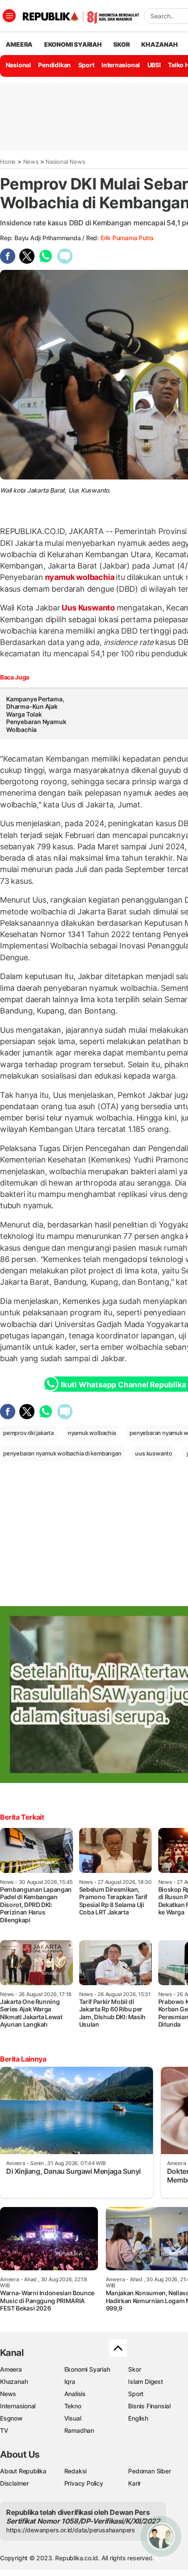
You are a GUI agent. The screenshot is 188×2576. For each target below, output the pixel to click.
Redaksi (76, 2471)
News (31, 162)
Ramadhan (79, 2430)
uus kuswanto (153, 1453)
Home (8, 162)
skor (121, 44)
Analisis (75, 2394)
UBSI (154, 65)
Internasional (121, 65)
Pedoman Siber (149, 2471)
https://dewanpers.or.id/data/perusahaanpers (71, 2530)
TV (4, 2430)
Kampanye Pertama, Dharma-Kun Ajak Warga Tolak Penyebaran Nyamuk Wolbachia (36, 714)
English (138, 2418)
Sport (86, 65)
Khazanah (14, 2381)
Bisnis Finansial (149, 2406)
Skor (134, 2369)
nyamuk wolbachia (80, 577)
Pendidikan (54, 65)
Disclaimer (14, 2483)
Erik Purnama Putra (127, 238)
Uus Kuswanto (89, 608)
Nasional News (65, 162)
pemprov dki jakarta (28, 1433)
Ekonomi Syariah (73, 44)
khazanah (159, 44)
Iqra (70, 2381)
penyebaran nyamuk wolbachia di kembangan (62, 1453)
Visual (73, 2418)
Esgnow (11, 2418)
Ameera (11, 2369)
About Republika (23, 2471)
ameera (19, 44)
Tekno (73, 2406)
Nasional (18, 65)
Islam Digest (145, 2381)
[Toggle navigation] (9, 16)
